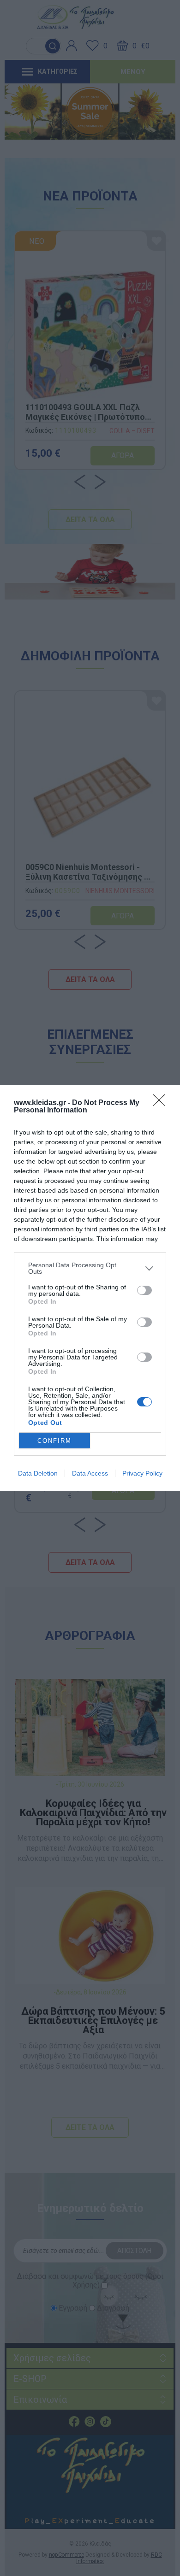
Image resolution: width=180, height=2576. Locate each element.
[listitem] (90, 1268)
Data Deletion (38, 1473)
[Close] (162, 1103)
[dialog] (90, 1288)
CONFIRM (54, 1441)
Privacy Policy (142, 1473)
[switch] (144, 1290)
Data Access (90, 1473)
